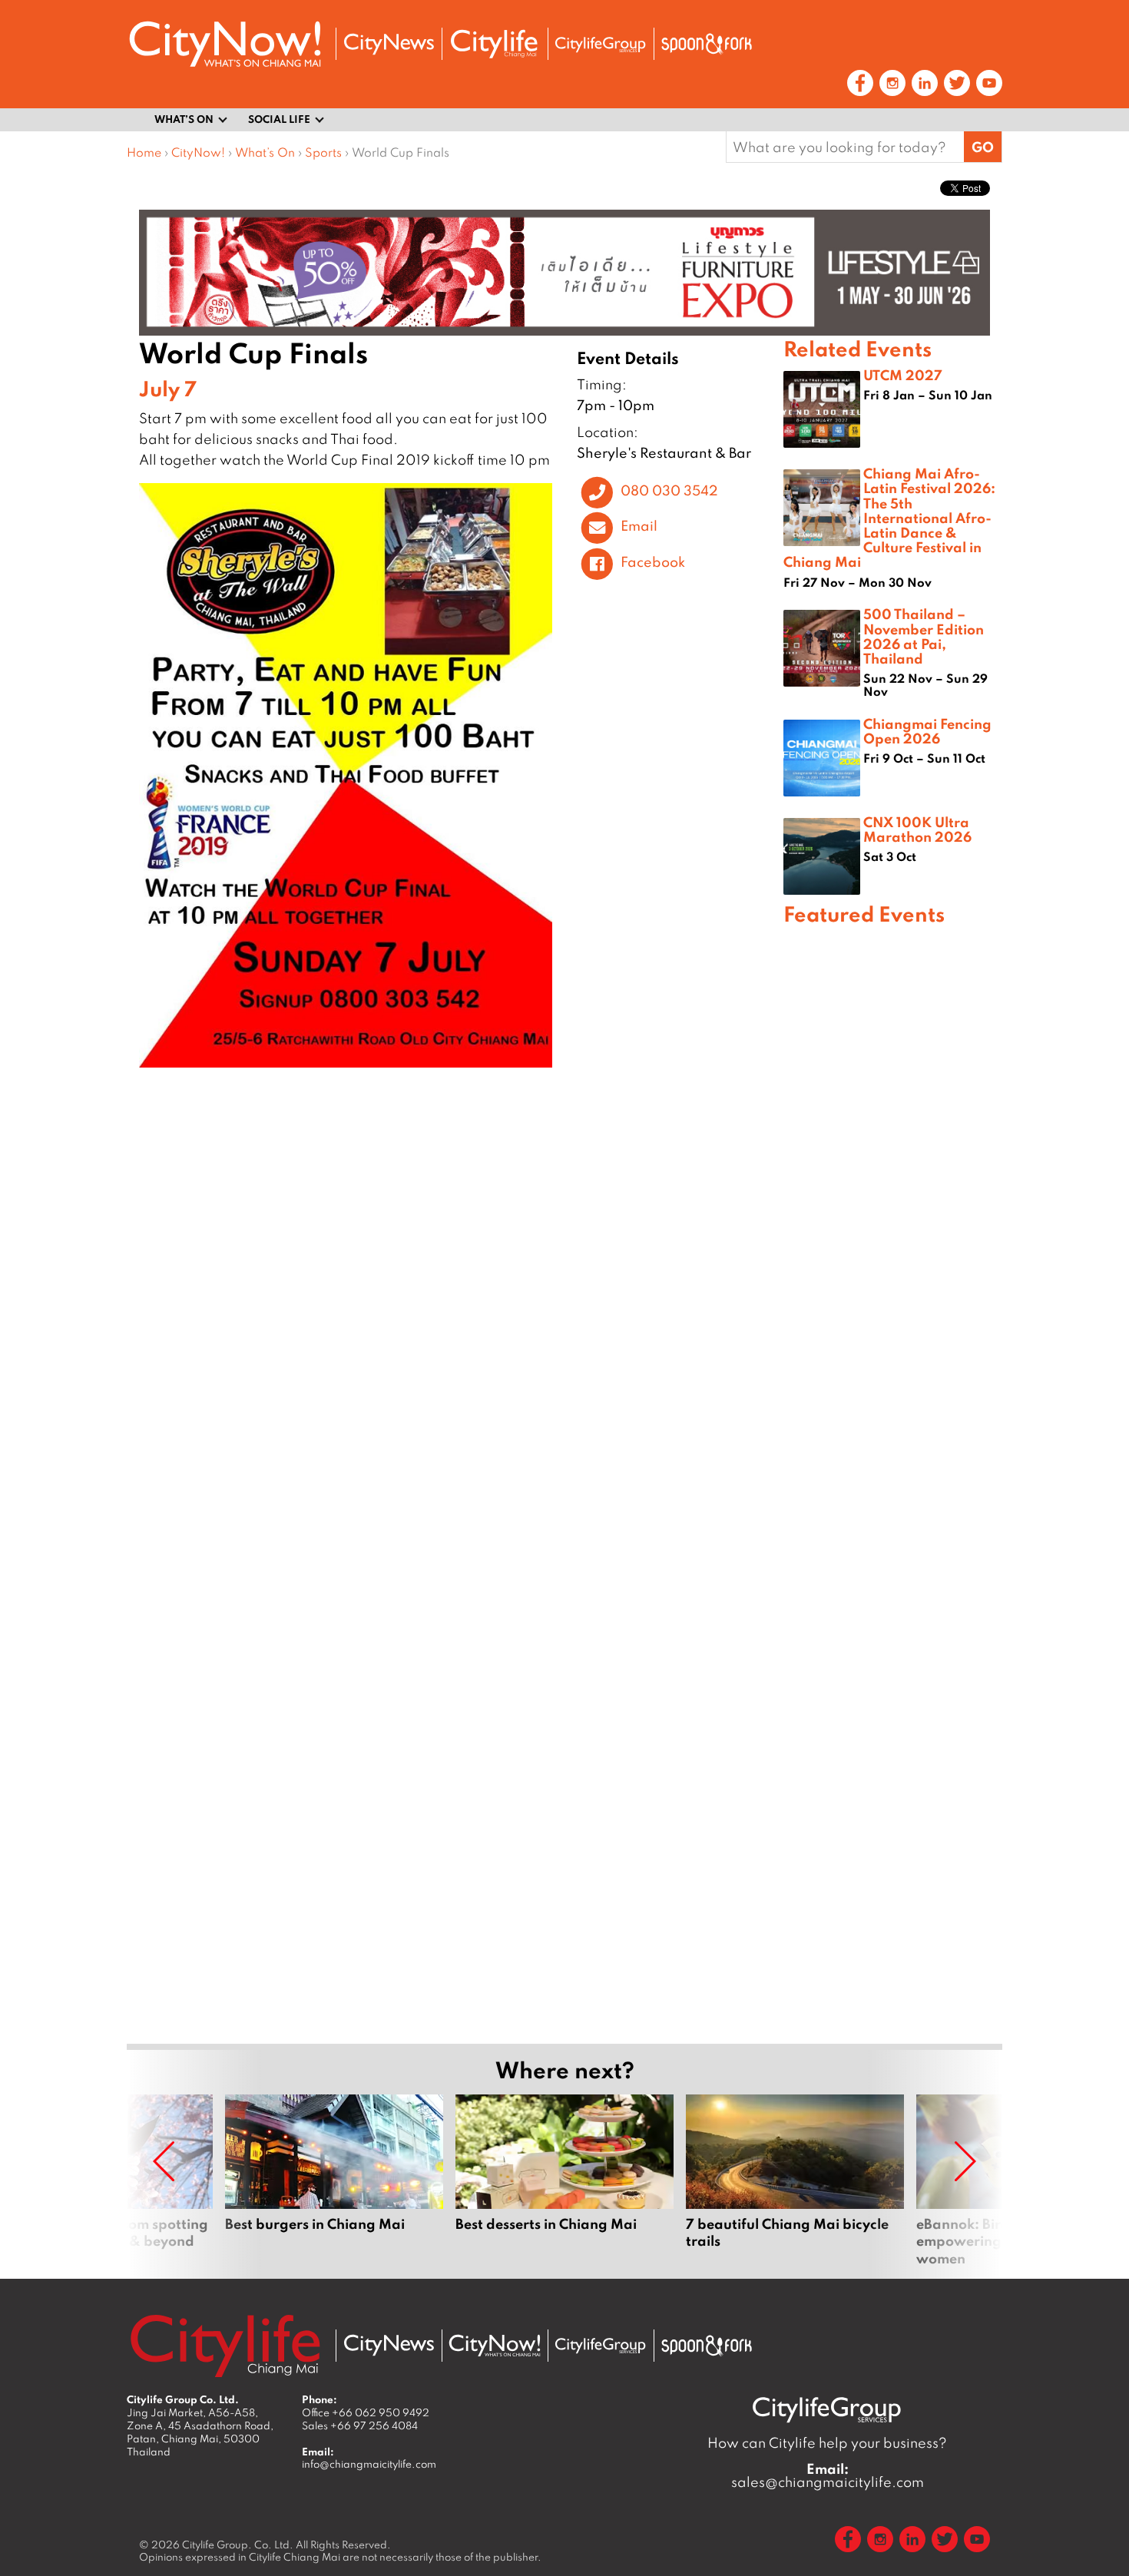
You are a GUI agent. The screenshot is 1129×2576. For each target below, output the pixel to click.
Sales (360, 2425)
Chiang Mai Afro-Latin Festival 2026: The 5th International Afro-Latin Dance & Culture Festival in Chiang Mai (889, 517)
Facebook (653, 561)
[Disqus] (455, 1306)
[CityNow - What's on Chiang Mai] (495, 2346)
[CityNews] (389, 44)
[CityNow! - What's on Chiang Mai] (225, 44)
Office (366, 2412)
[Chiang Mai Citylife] (495, 44)
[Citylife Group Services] (601, 44)
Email (639, 526)
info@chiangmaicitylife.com (369, 2464)
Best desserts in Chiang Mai (564, 2180)
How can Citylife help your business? (827, 2443)
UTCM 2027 (903, 375)
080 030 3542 (669, 490)
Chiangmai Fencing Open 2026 (927, 731)
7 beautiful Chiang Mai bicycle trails (795, 2180)
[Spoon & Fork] (707, 44)
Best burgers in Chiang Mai (334, 2180)
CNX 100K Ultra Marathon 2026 (917, 829)
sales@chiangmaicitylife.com (828, 2475)
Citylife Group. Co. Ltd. (238, 2545)
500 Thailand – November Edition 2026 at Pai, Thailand (924, 636)
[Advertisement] (893, 1482)
